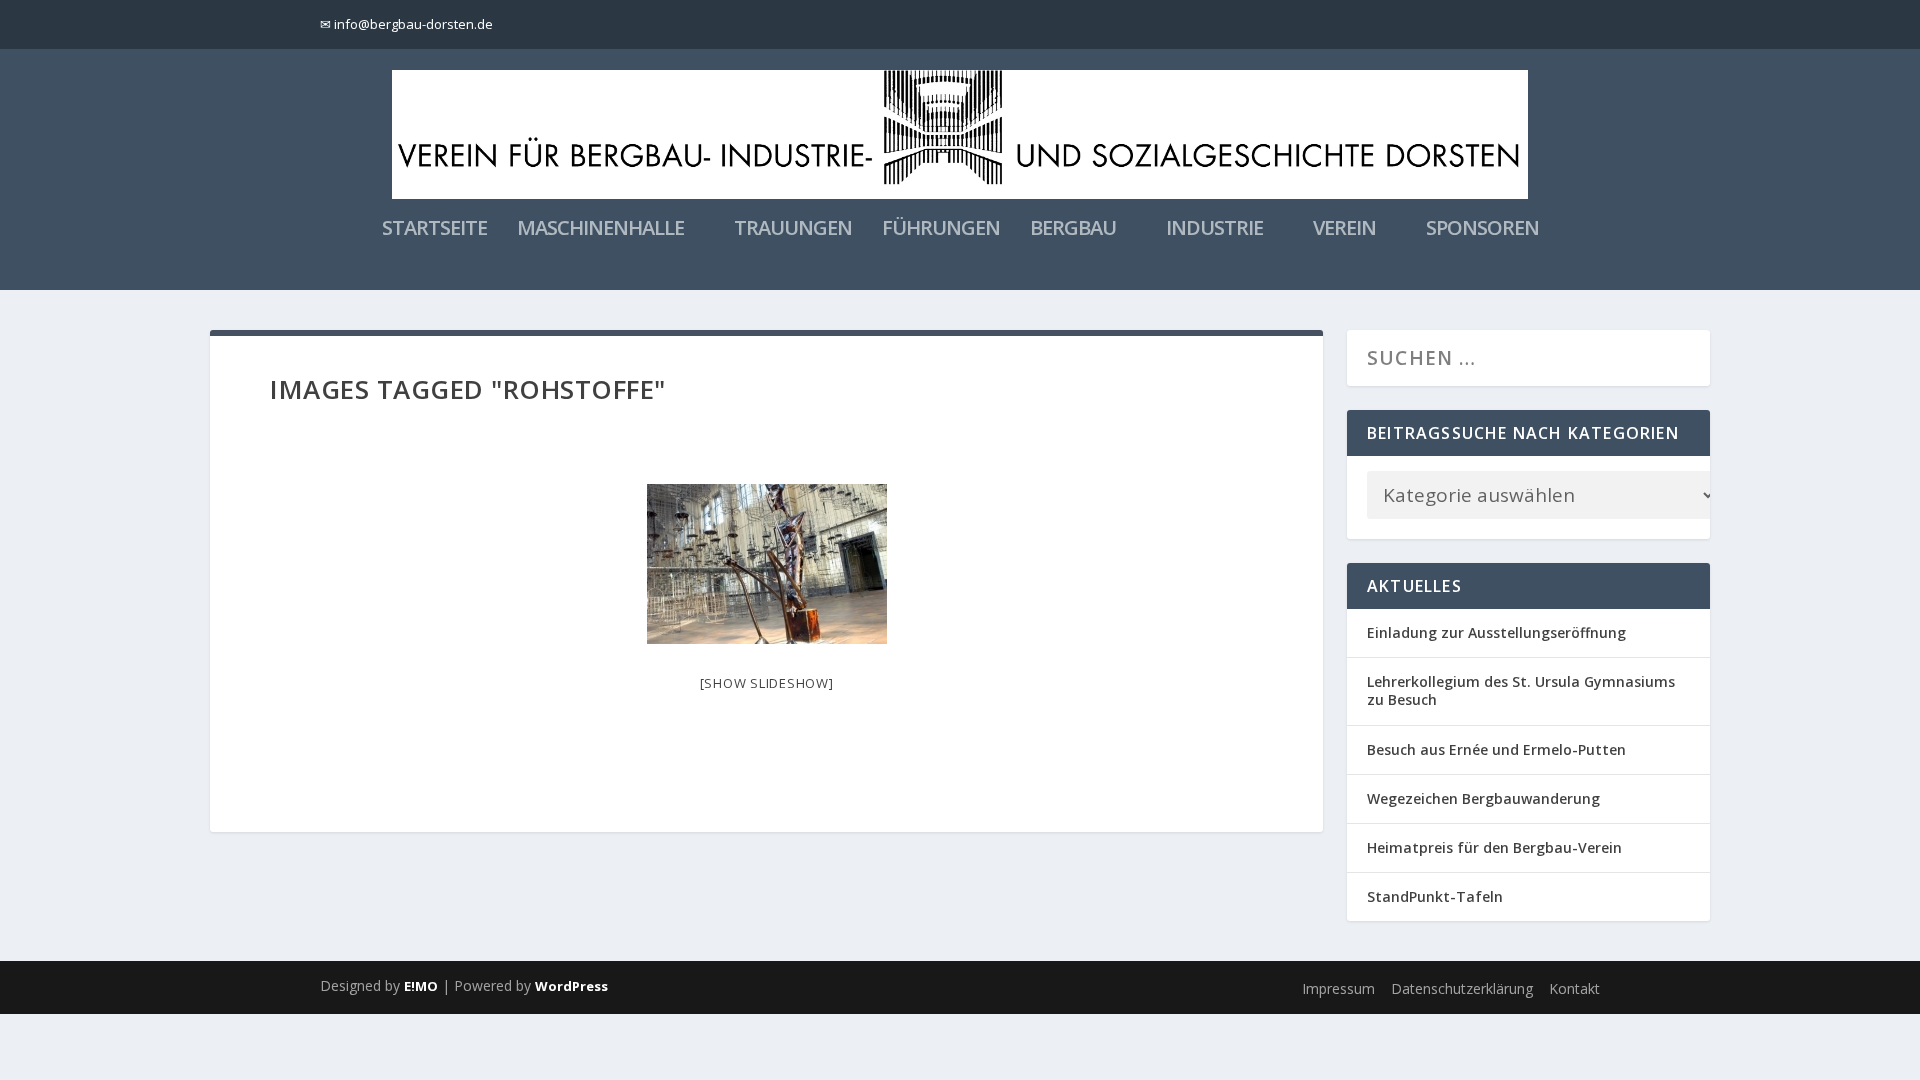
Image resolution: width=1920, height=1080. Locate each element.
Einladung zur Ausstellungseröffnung (1496, 632)
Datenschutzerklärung (1462, 988)
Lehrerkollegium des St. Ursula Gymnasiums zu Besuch (1521, 690)
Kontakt (1574, 988)
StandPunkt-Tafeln (1435, 896)
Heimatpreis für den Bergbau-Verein (1494, 847)
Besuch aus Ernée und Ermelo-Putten (1496, 749)
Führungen (941, 230)
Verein (1344, 230)
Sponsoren (1482, 230)
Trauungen (793, 230)
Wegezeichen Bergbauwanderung (1483, 798)
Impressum (1338, 988)
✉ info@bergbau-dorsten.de (406, 24)
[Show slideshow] (767, 683)
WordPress (571, 986)
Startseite (434, 230)
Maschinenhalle (600, 230)
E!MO (421, 986)
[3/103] (767, 564)
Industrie (1214, 230)
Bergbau (1073, 230)
